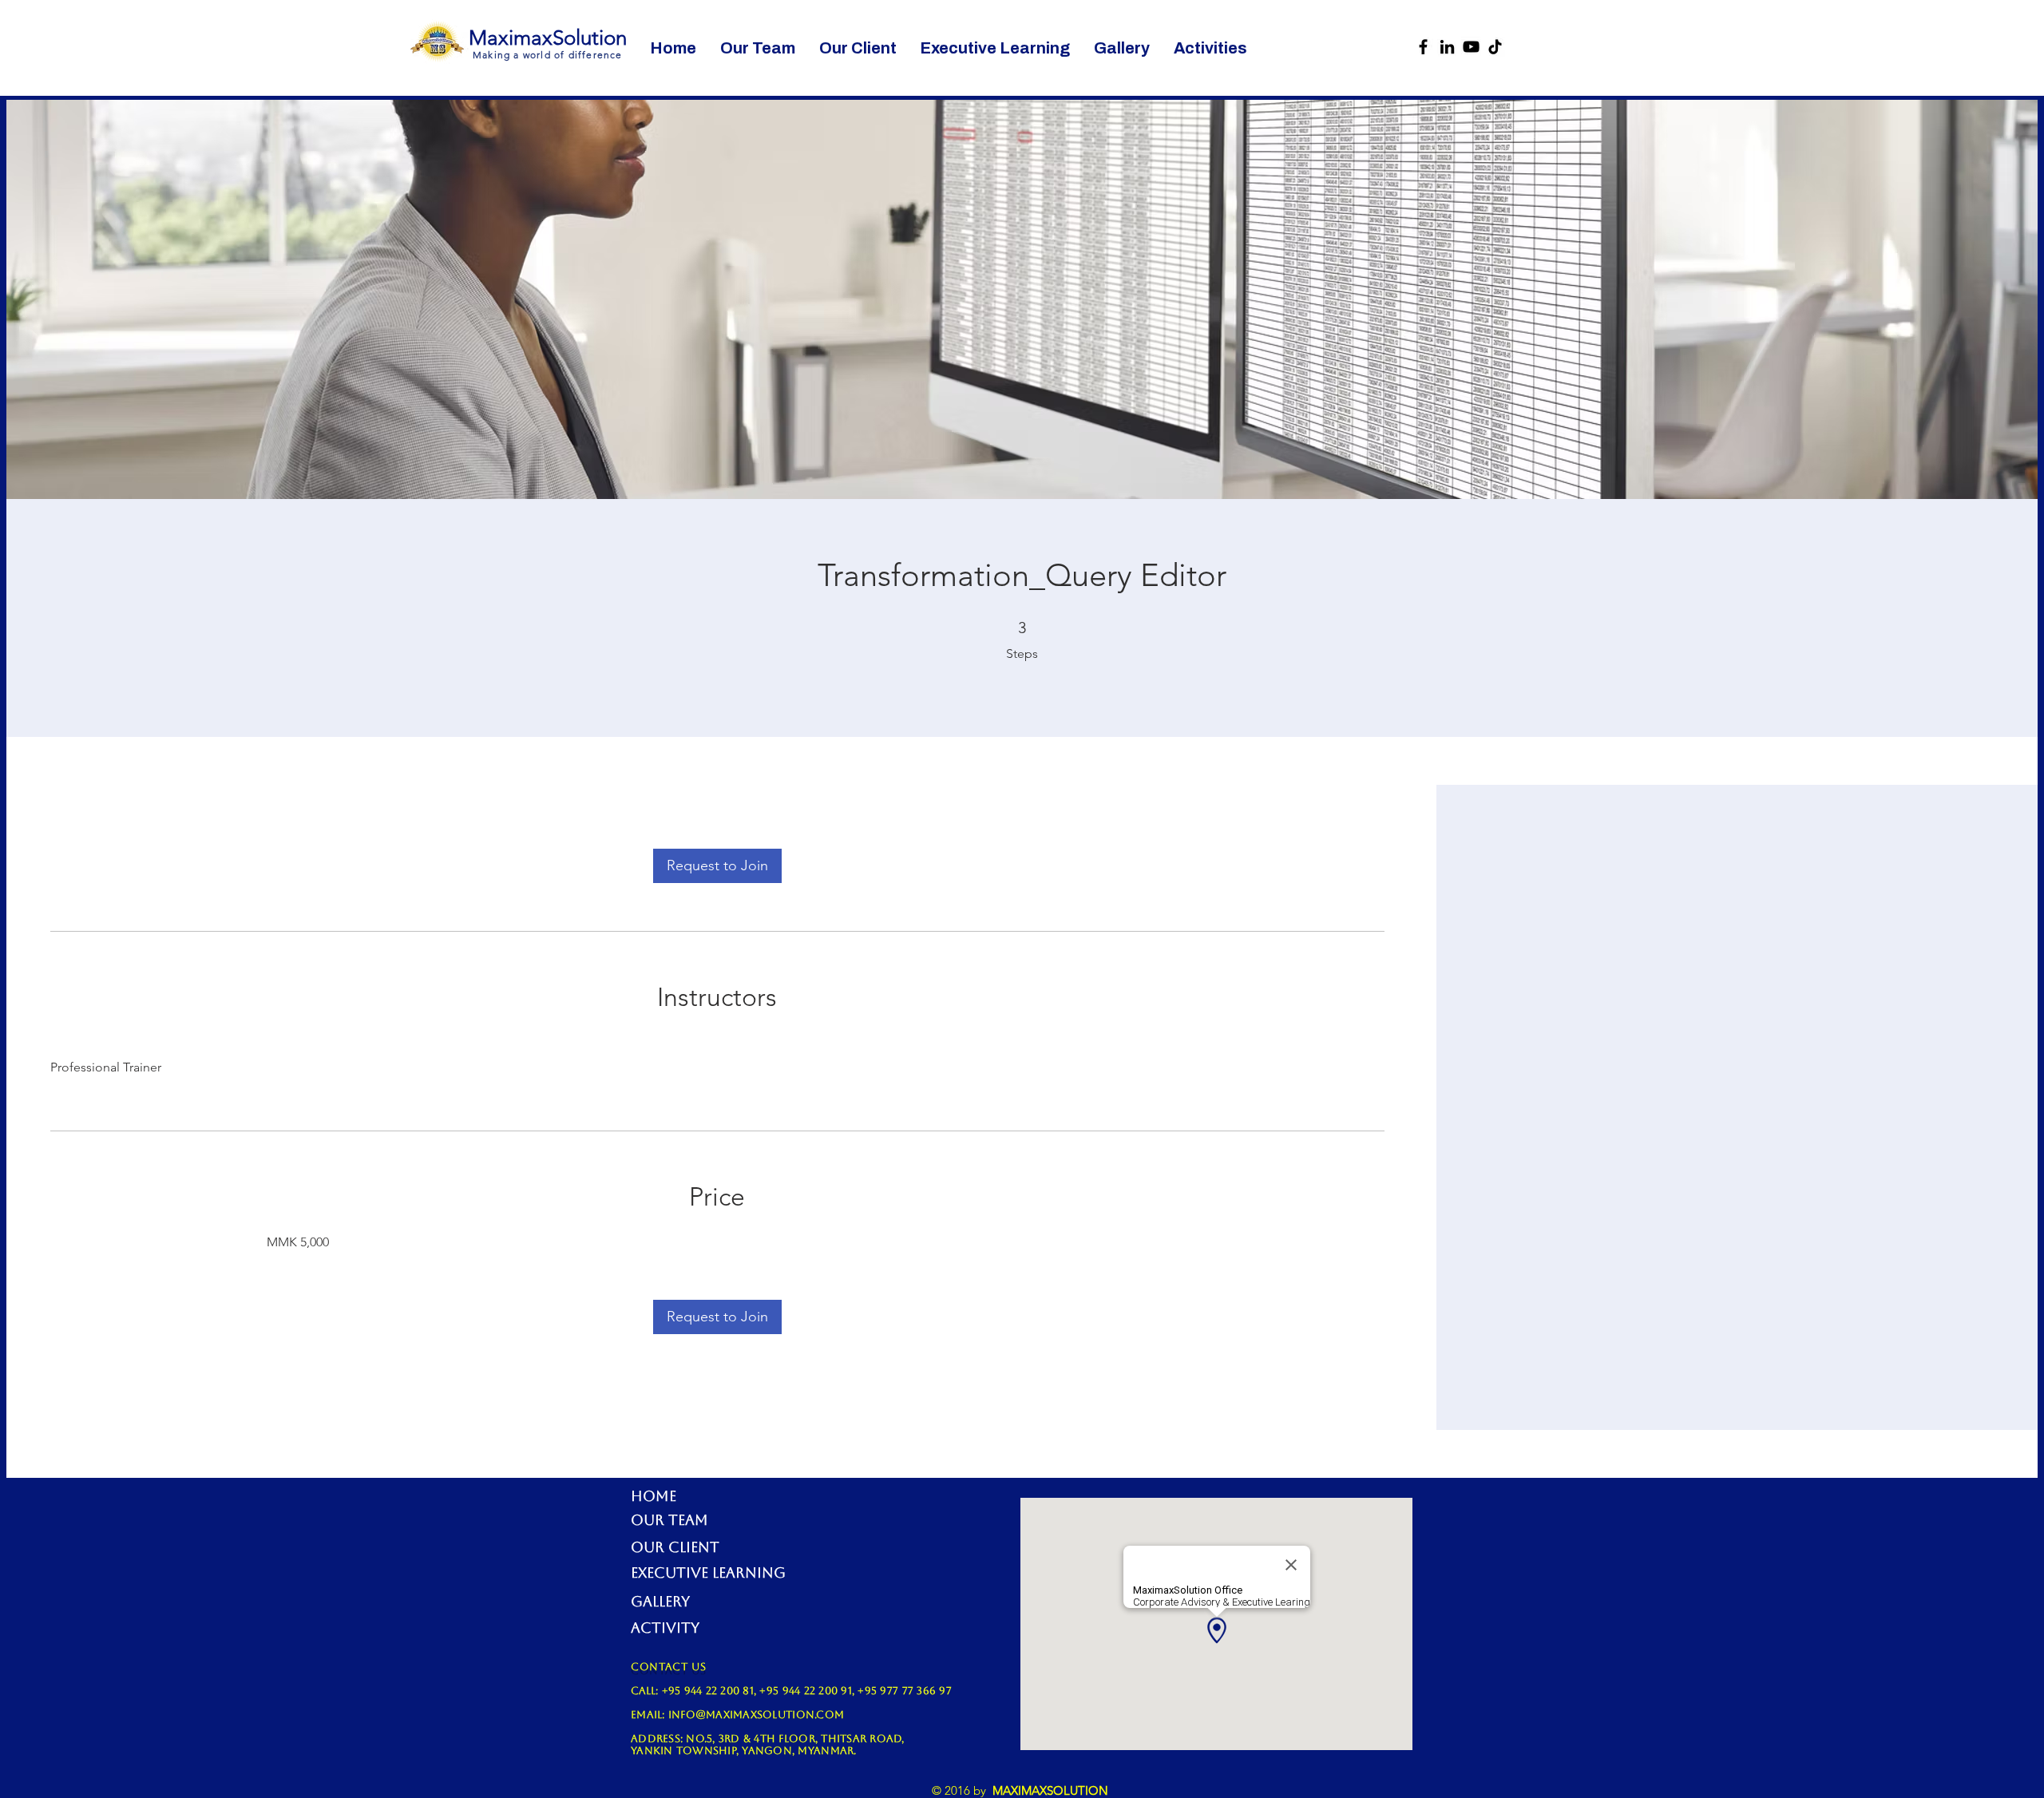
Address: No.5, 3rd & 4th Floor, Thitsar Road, (768, 1739)
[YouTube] (1471, 47)
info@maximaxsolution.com (756, 1715)
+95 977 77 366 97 (904, 1691)
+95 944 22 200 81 (708, 1691)
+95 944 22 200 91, (808, 1691)
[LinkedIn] (1447, 47)
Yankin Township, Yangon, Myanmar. (744, 1750)
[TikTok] (1495, 47)
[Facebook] (1423, 47)
